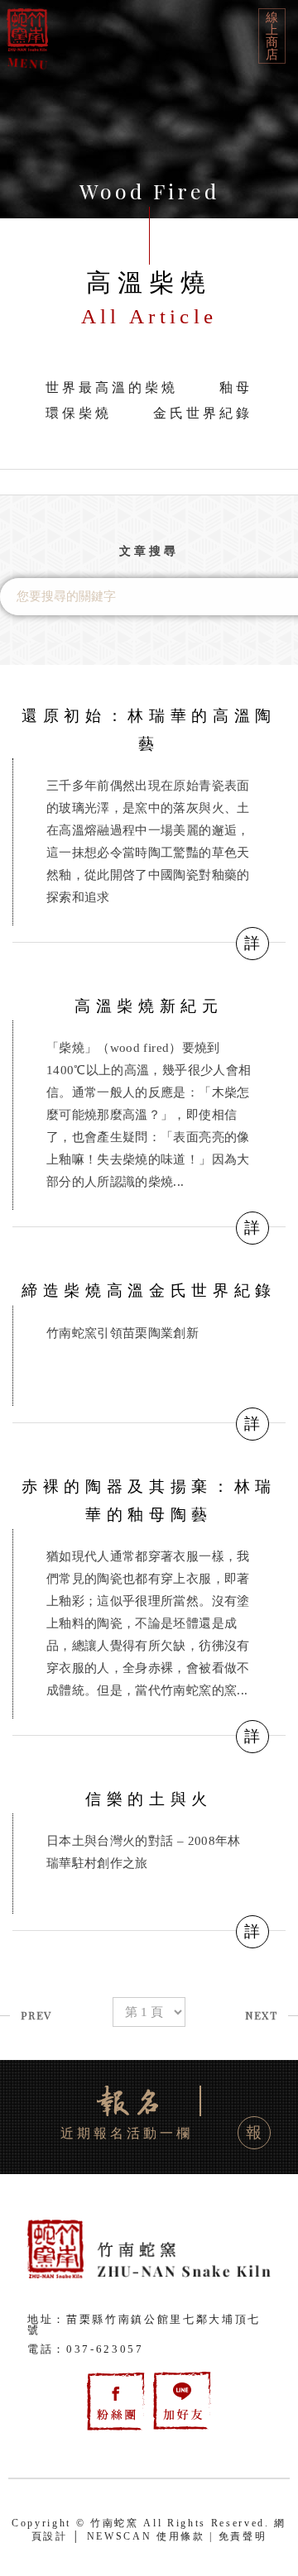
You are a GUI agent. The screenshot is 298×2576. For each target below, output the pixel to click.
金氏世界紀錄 (203, 413)
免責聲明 (243, 2536)
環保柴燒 (79, 413)
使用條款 (181, 2536)
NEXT (261, 2015)
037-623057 (105, 2349)
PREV (36, 2015)
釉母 (236, 387)
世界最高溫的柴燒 (112, 387)
